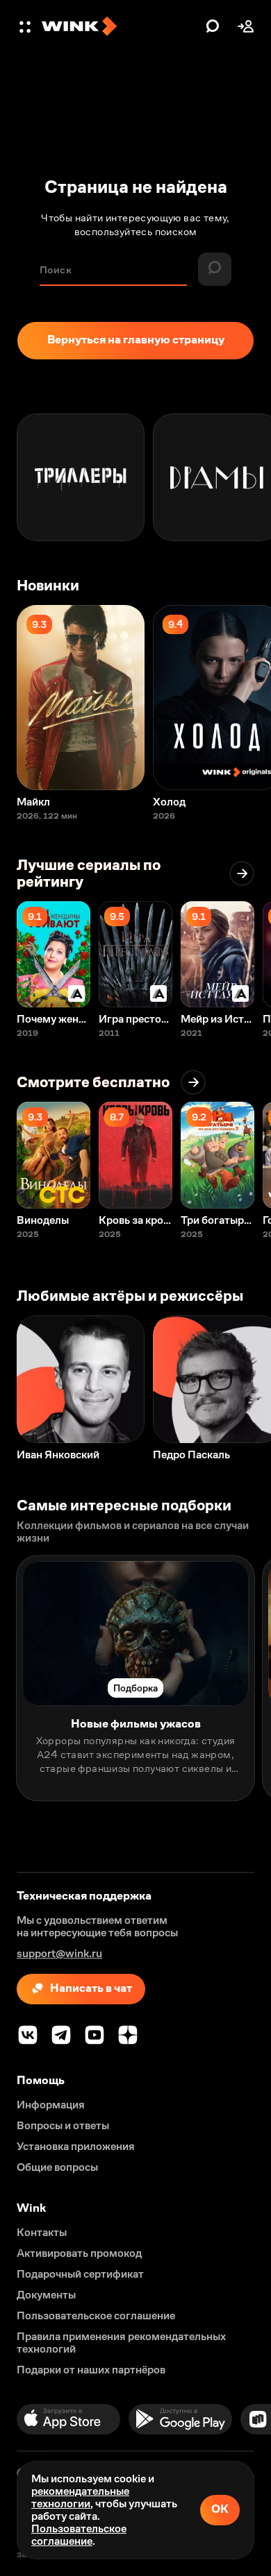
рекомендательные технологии (80, 2497)
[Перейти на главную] (120, 26)
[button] (26, 26)
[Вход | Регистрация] (246, 26)
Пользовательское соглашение (79, 2535)
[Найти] (213, 26)
